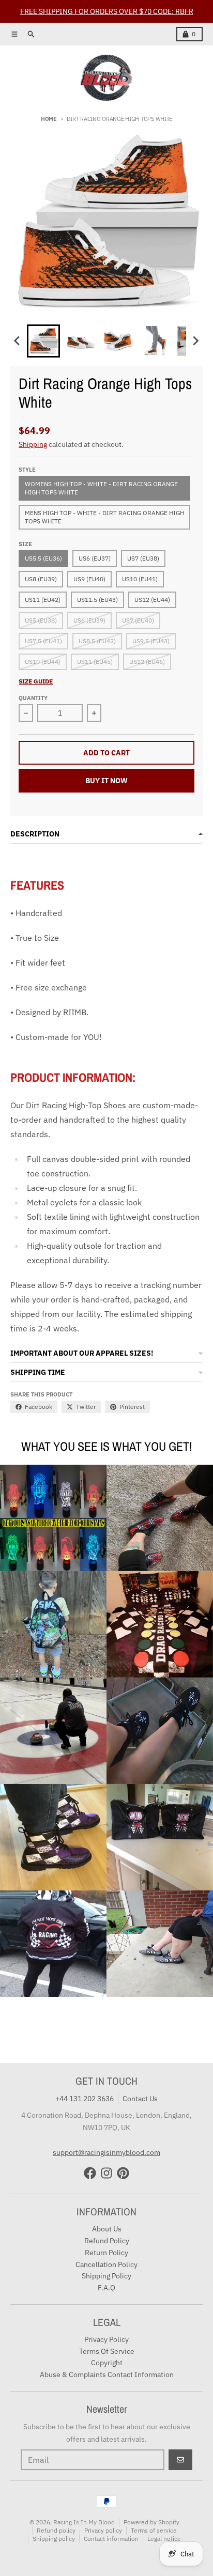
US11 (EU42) (43, 600)
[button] (43, 341)
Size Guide (36, 681)
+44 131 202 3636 (85, 2099)
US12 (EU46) (147, 662)
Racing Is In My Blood (84, 2522)
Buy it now (106, 781)
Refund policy (56, 2530)
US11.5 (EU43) (97, 600)
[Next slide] (195, 341)
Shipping (33, 444)
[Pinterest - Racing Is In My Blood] (123, 2173)
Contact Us (140, 2099)
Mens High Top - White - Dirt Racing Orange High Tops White (104, 517)
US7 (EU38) (143, 558)
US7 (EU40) (138, 620)
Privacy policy (103, 2530)
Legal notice (164, 2539)
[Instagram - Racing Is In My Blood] (106, 2173)
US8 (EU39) (41, 579)
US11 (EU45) (95, 662)
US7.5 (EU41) (43, 641)
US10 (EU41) (140, 579)
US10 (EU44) (43, 662)
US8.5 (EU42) (97, 641)
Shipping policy (54, 2539)
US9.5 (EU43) (151, 641)
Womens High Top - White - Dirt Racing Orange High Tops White (101, 488)
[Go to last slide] (18, 341)
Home (49, 119)
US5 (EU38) (41, 620)
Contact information (111, 2539)
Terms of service (154, 2530)
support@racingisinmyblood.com (106, 2152)
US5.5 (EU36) (43, 558)
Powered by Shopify (151, 2522)
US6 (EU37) (95, 558)
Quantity (33, 698)
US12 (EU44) (152, 600)
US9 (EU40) (89, 579)
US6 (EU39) (89, 620)
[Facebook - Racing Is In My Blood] (90, 2173)
